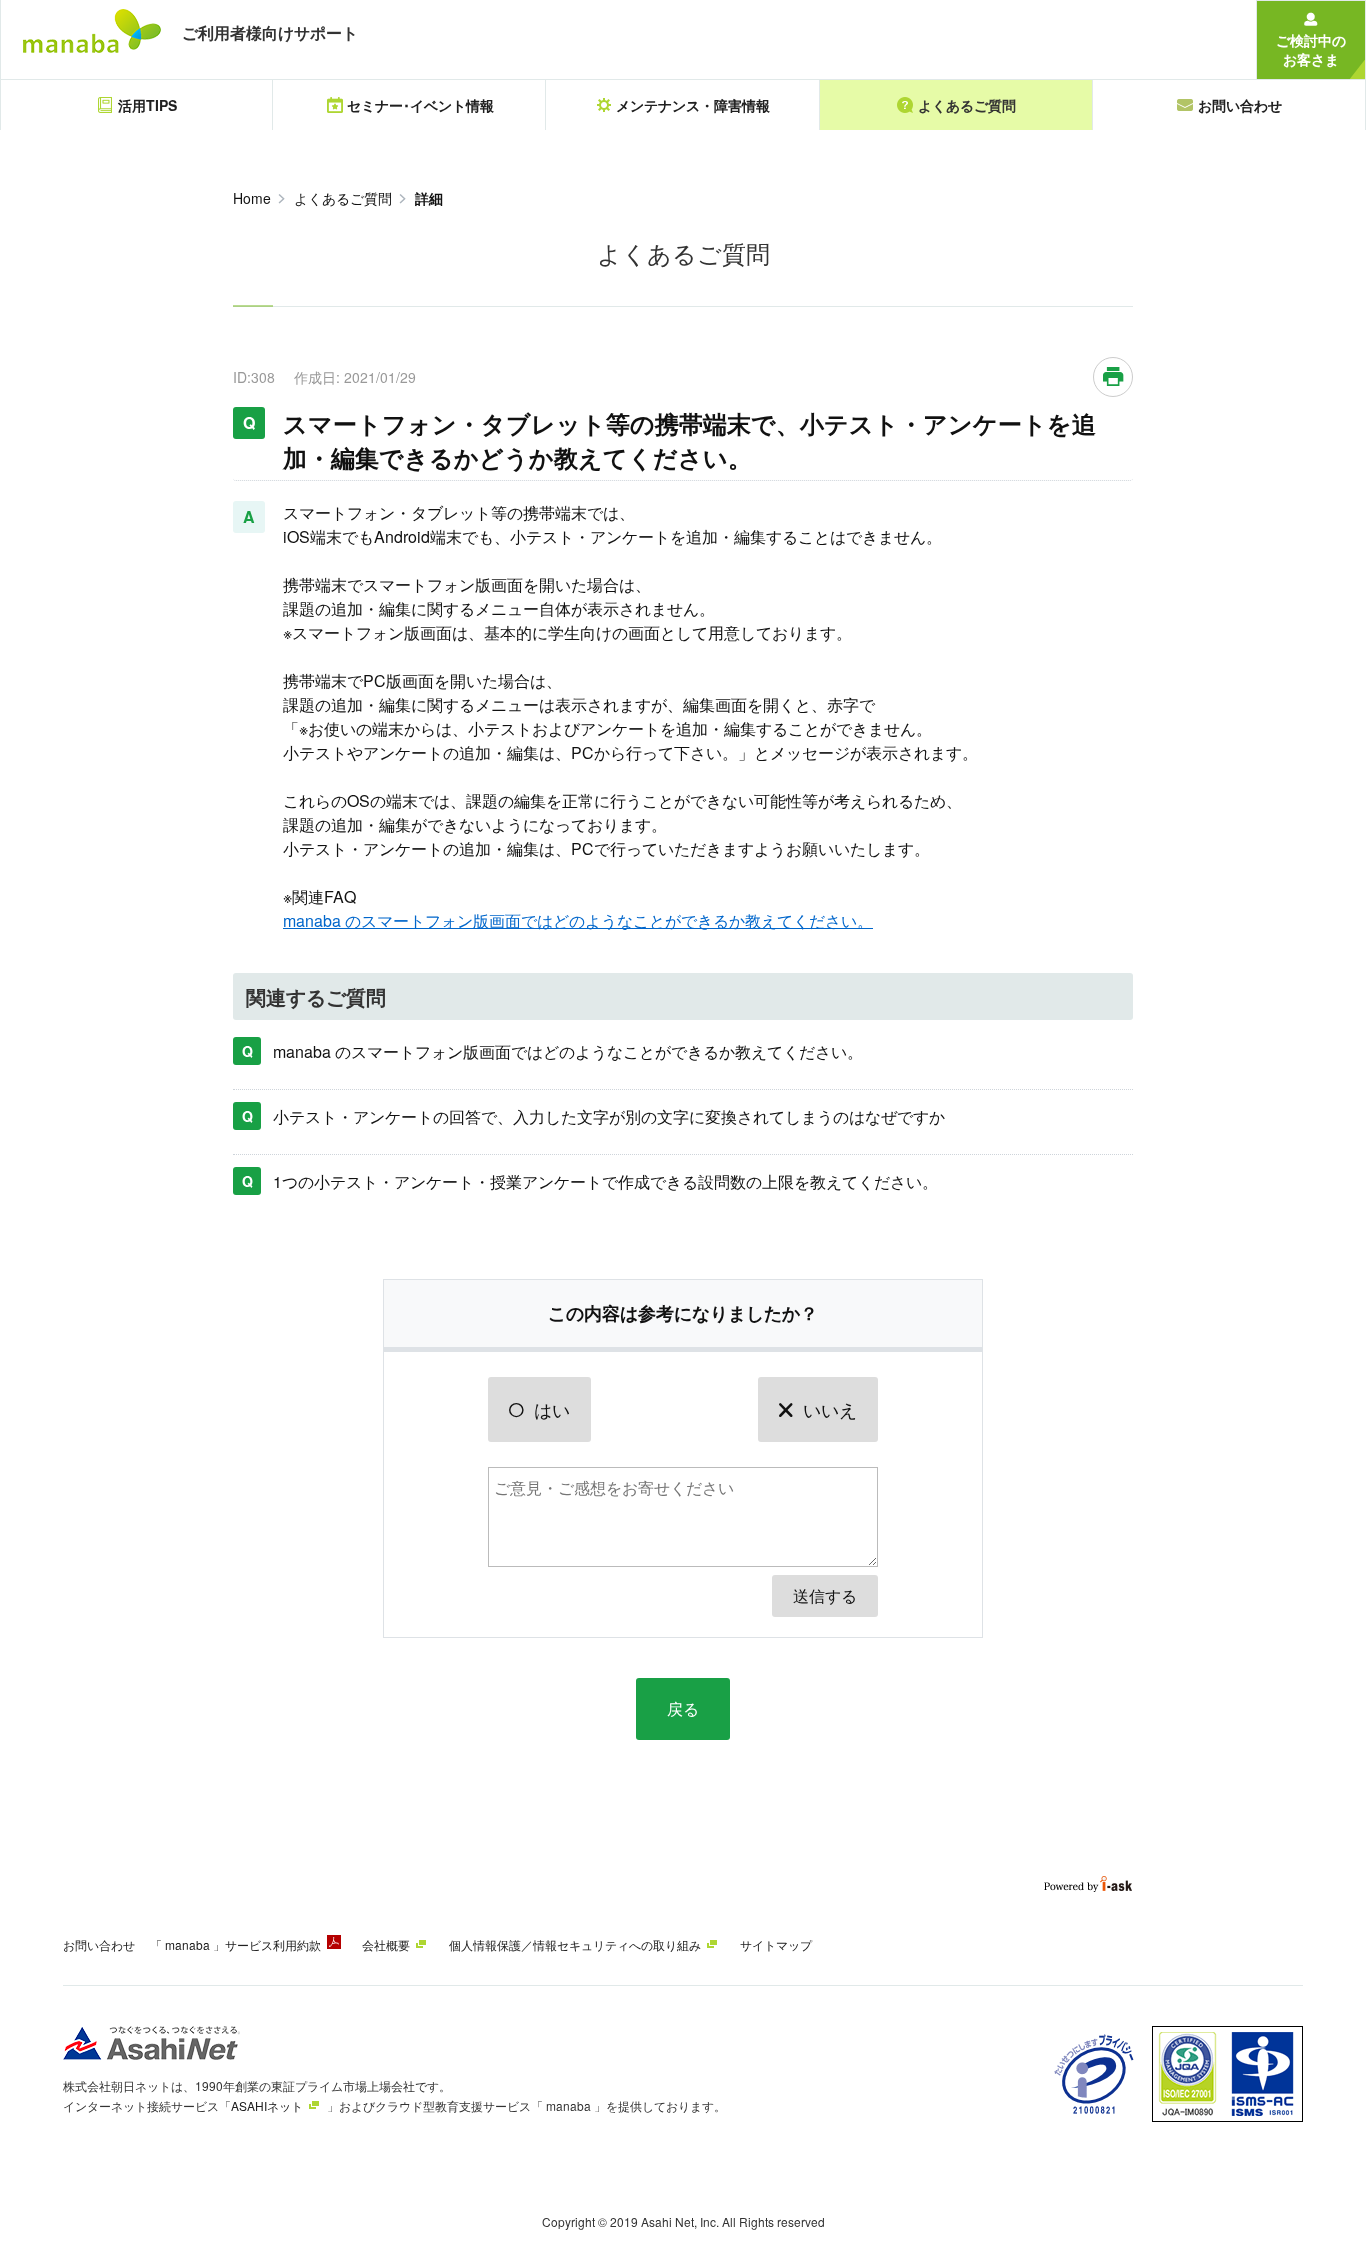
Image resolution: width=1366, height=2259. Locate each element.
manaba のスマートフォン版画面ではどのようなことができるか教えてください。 (578, 920)
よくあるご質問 (343, 198)
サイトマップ (776, 1944)
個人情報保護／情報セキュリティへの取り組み (575, 1944)
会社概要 (386, 1944)
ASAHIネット (267, 2105)
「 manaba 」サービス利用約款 (235, 1944)
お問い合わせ (99, 1944)
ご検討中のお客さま (1311, 49)
